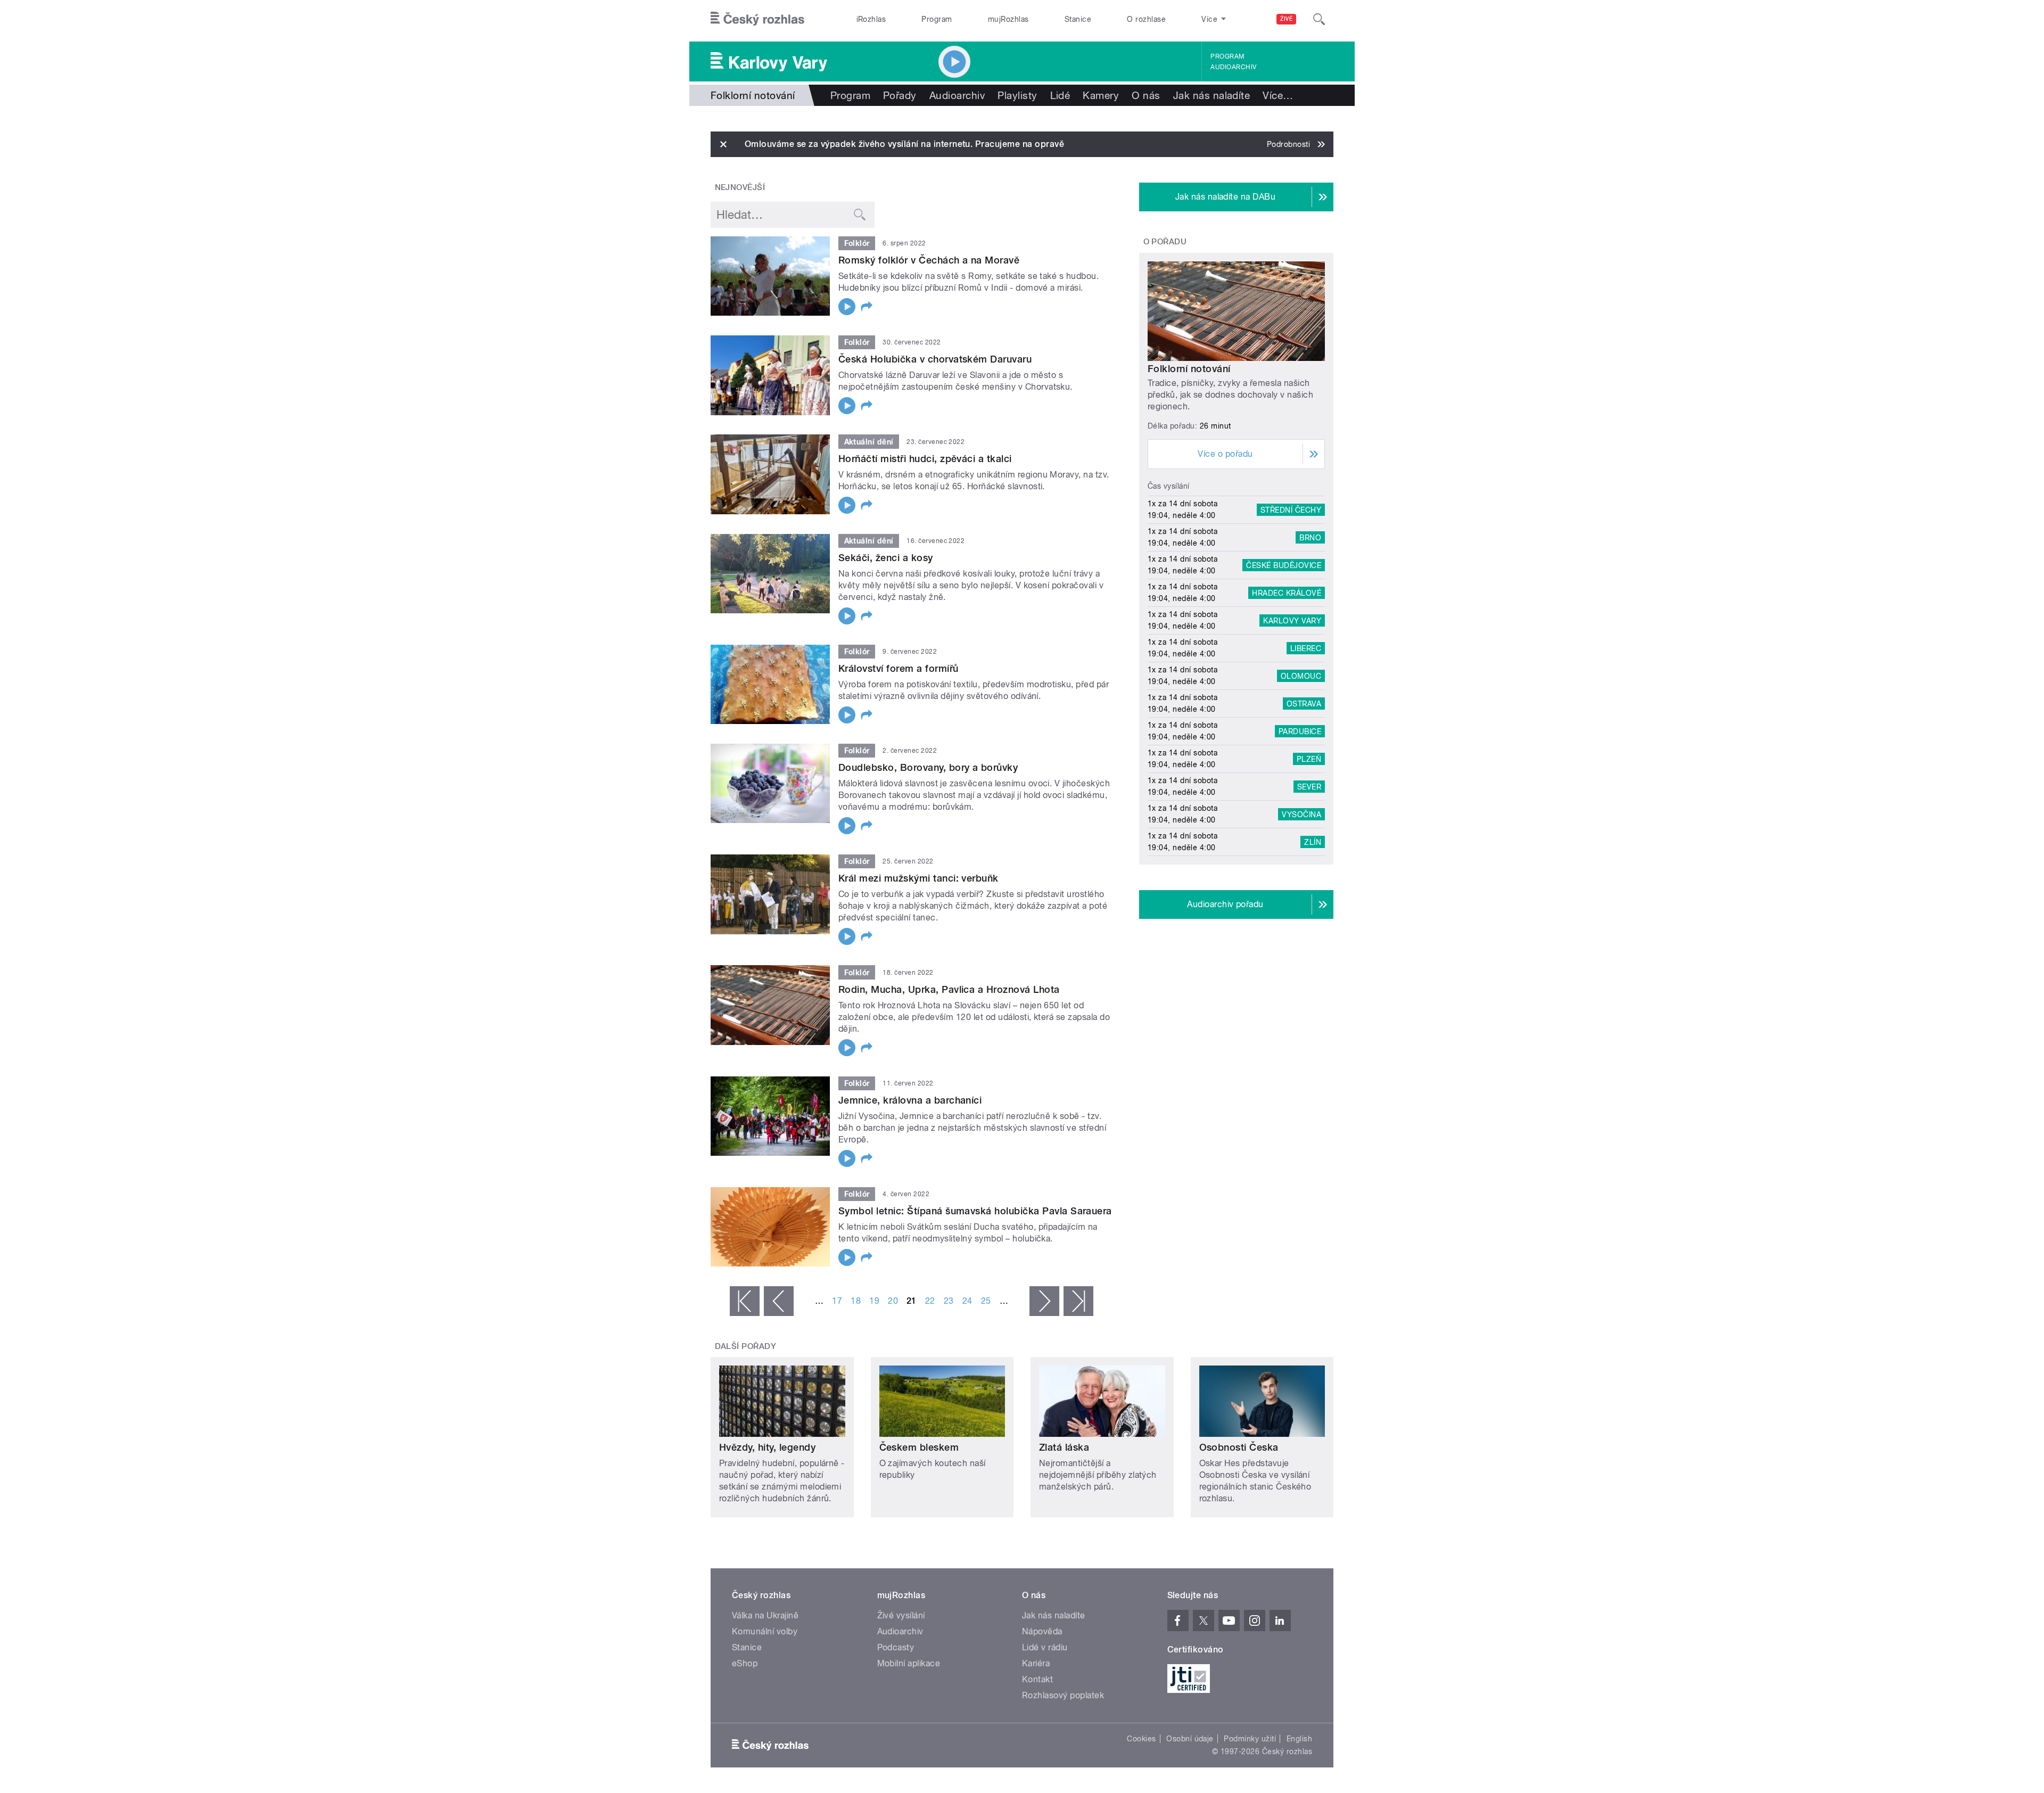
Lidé (1060, 95)
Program (937, 19)
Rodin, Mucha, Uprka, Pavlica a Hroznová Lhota (949, 989)
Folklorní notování (1189, 369)
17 (837, 1301)
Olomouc (1301, 676)
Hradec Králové (1287, 593)
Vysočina (1301, 814)
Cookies (1141, 1739)
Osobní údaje (1190, 1739)
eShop (745, 1663)
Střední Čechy (1291, 509)
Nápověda (1042, 1631)
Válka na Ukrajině (765, 1615)
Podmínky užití (1250, 1739)
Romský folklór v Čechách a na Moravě (929, 260)
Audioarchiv (1233, 67)
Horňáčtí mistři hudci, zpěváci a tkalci (925, 459)
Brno (1310, 537)
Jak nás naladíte (1212, 95)
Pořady (900, 95)
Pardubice (1300, 731)
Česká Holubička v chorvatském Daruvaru (935, 359)
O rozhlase (1146, 19)
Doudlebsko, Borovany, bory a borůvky (928, 767)
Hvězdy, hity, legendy (767, 1447)
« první (745, 1301)
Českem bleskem (919, 1447)
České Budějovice (1284, 565)
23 (949, 1301)
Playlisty (1017, 95)
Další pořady (746, 1346)
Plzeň (1309, 759)
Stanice (1078, 19)
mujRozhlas (1008, 19)
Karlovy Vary (1292, 620)
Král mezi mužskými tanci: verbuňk (918, 878)
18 (856, 1301)
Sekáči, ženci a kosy (886, 558)
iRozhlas (871, 19)
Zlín (1313, 842)
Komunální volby (765, 1631)
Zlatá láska (1064, 1447)
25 (986, 1301)
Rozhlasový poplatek (1063, 1695)
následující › (1044, 1301)
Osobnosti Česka (1239, 1447)
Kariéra (1036, 1663)
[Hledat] (1319, 19)
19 (874, 1301)
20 (893, 1301)
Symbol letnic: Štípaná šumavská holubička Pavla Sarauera (975, 1211)
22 (930, 1301)
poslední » (1078, 1301)
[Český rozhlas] (757, 19)
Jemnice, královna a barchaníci (910, 1100)
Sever (1309, 786)
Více (1278, 95)
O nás (1146, 95)
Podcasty (896, 1647)
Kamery (1101, 95)
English (1299, 1739)
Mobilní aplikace (909, 1663)
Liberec (1306, 648)
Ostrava (1304, 703)
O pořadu (1165, 242)
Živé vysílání (901, 1615)
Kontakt (1037, 1679)
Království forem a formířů (898, 668)
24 (967, 1301)
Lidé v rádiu (1045, 1647)
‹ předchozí (779, 1301)
